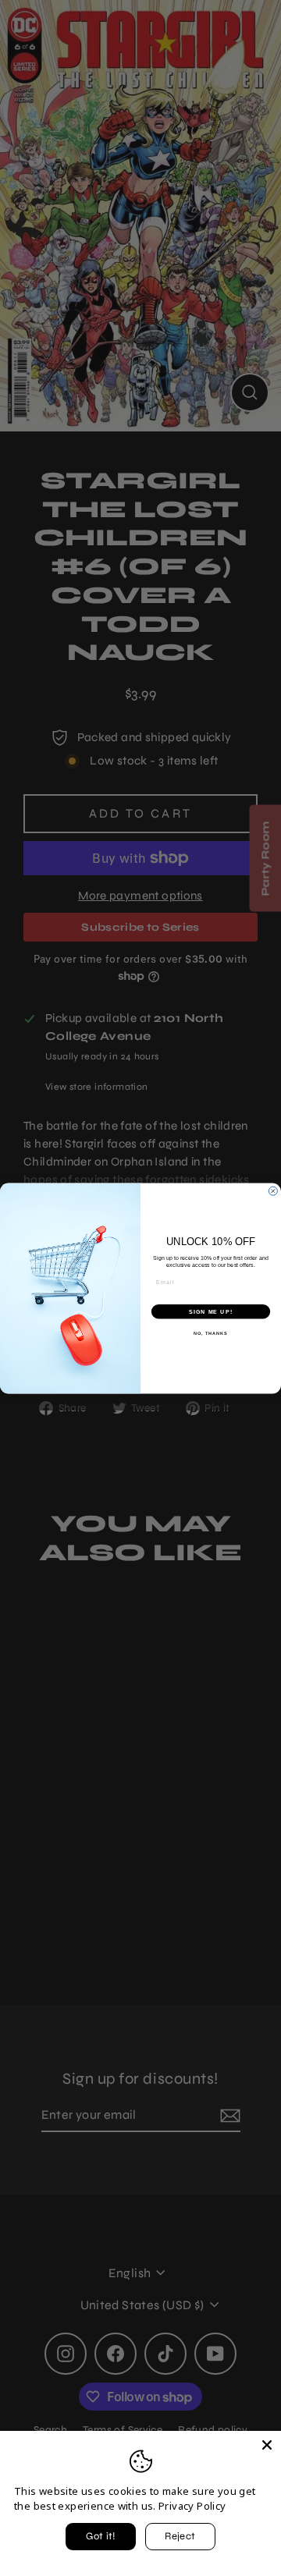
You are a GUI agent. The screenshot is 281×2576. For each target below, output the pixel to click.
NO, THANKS (211, 1332)
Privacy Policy (192, 2506)
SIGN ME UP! (211, 1311)
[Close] (267, 2445)
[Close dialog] (273, 1191)
